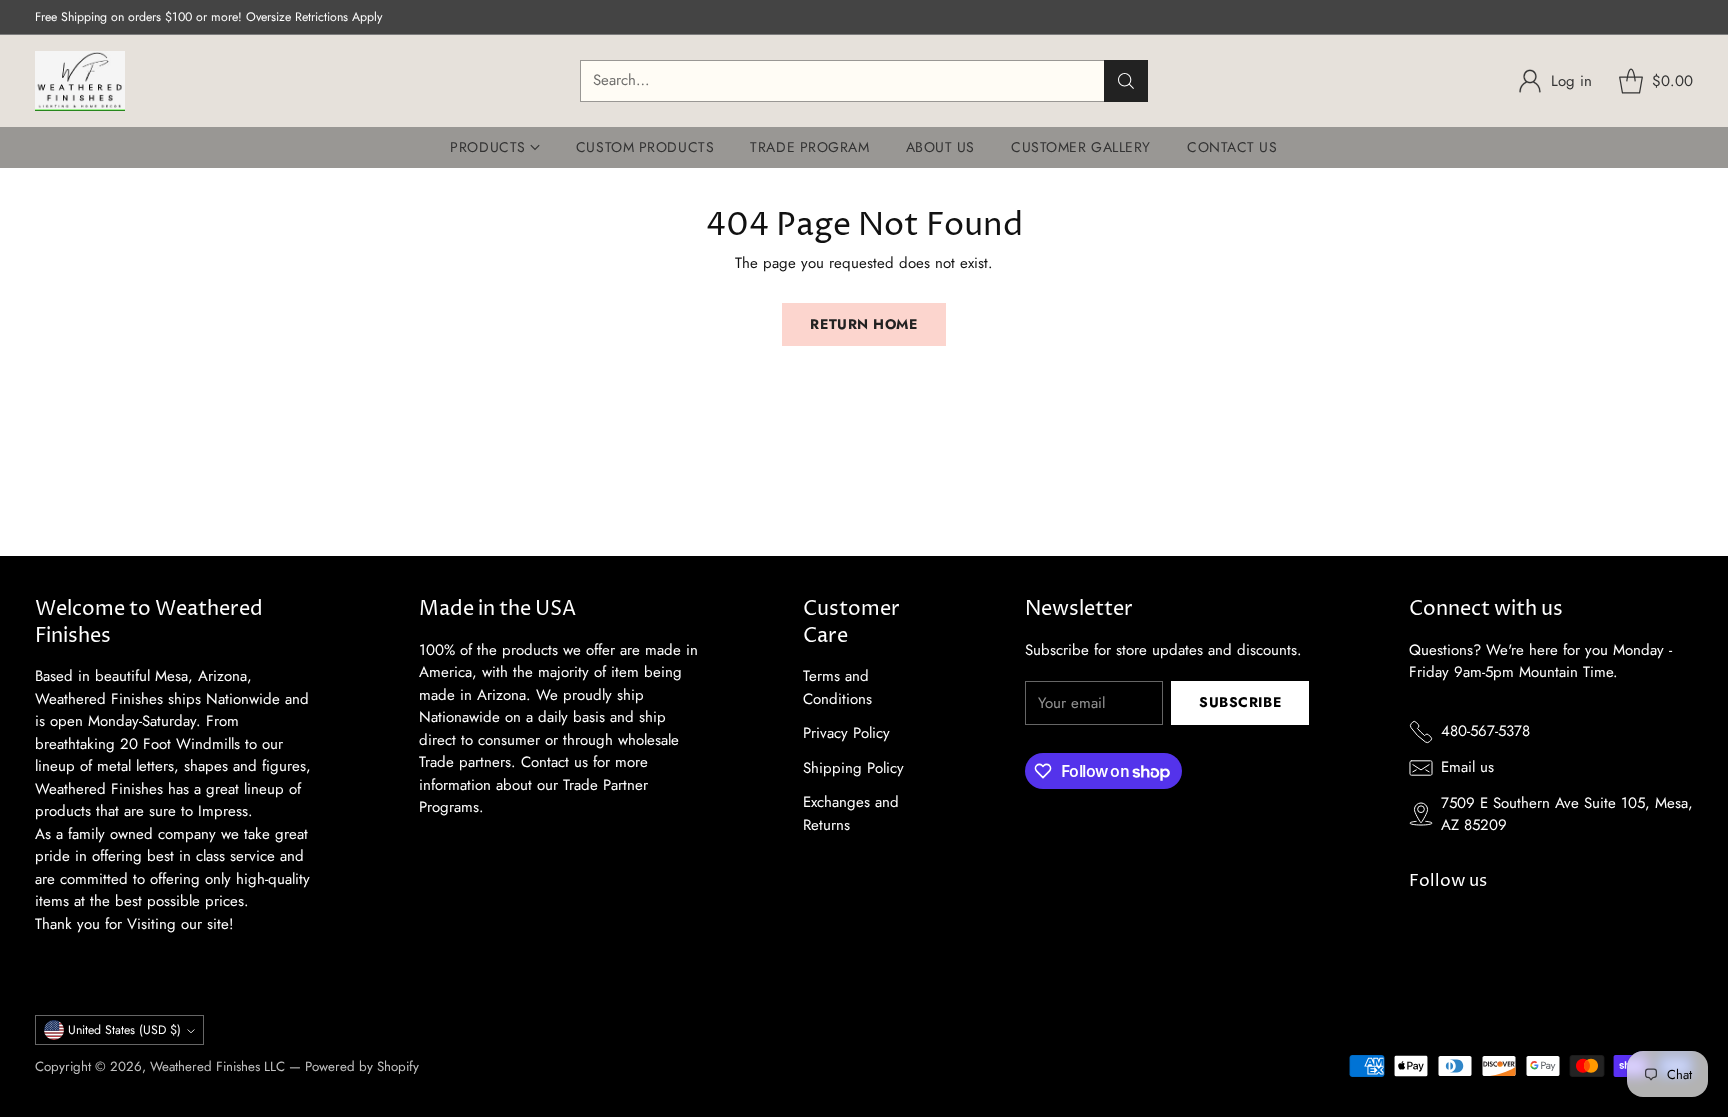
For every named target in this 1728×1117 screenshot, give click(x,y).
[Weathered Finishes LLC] (80, 81)
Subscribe (1240, 702)
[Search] (1126, 81)
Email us (1467, 767)
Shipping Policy (853, 768)
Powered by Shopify (362, 1066)
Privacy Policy (846, 733)
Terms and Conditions (837, 687)
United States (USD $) (124, 1030)
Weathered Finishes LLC (217, 1066)
